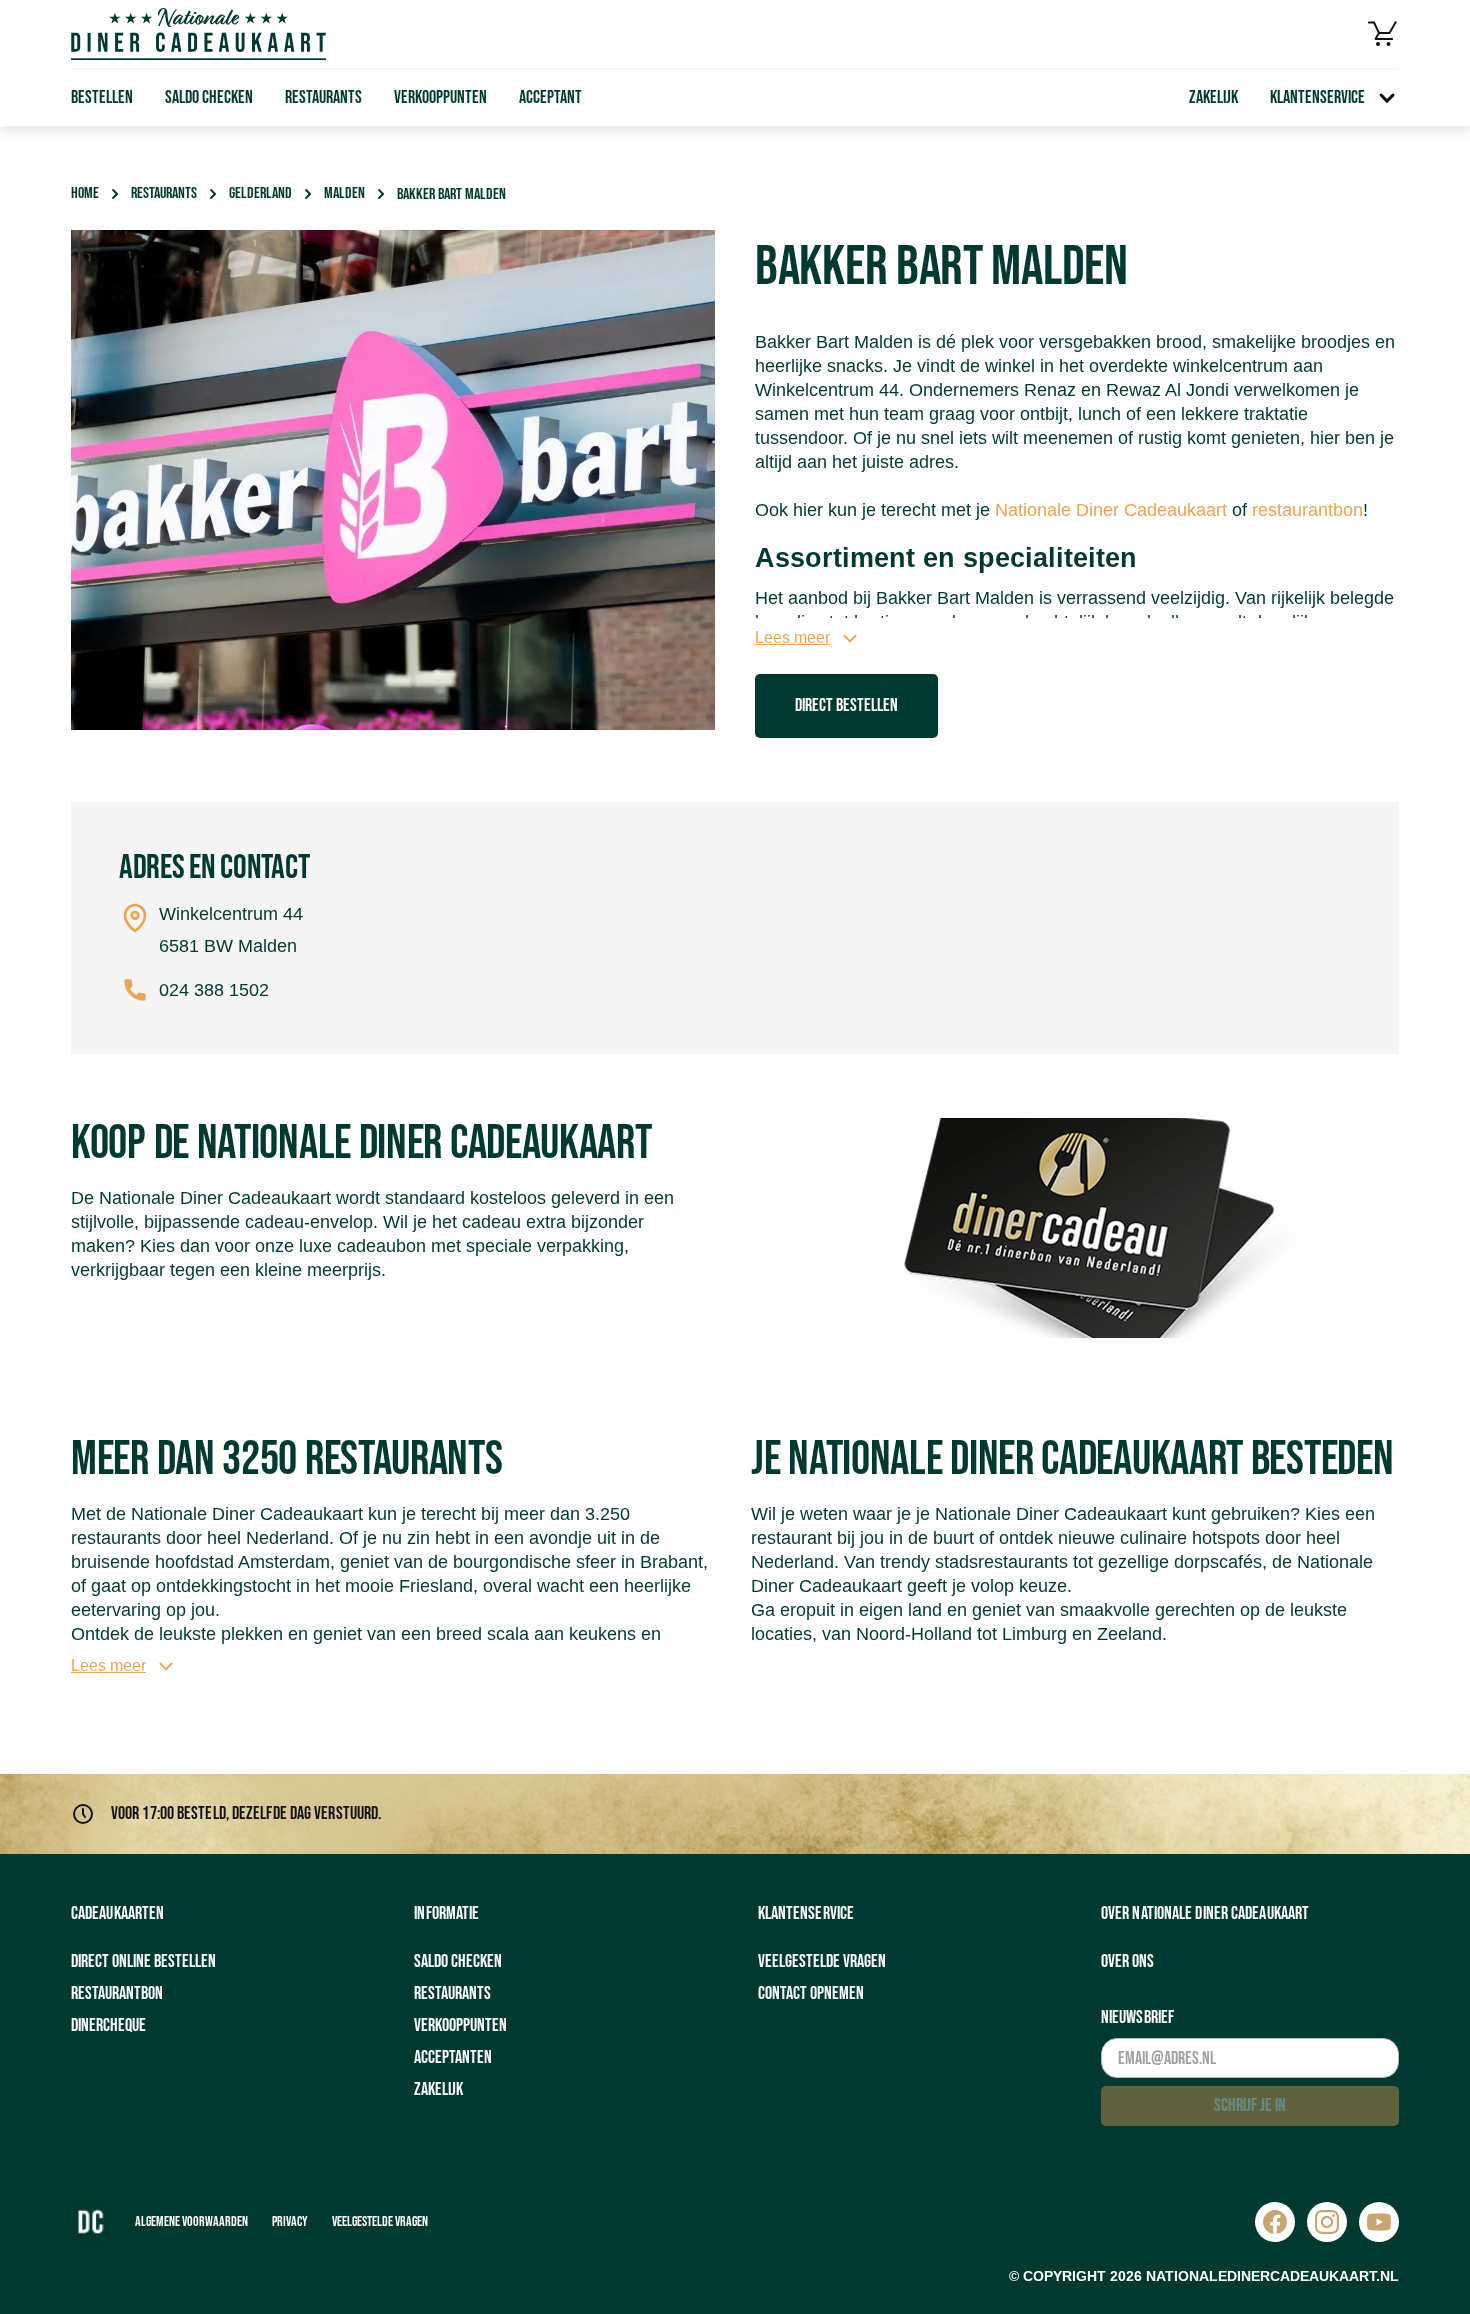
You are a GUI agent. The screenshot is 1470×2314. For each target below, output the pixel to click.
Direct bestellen (846, 705)
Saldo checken (209, 97)
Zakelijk (1213, 97)
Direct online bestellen (143, 1961)
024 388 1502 (214, 990)
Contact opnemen (811, 1993)
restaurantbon (1307, 510)
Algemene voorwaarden (191, 2221)
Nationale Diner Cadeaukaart (1111, 510)
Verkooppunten (440, 97)
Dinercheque (108, 2025)
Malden (344, 193)
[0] (1383, 34)
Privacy (290, 2221)
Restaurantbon (117, 1993)
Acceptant (550, 97)
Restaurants (323, 97)
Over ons (1127, 1961)
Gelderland (260, 193)
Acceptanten (453, 2057)
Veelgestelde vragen (822, 1961)
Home (85, 193)
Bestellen (102, 97)
